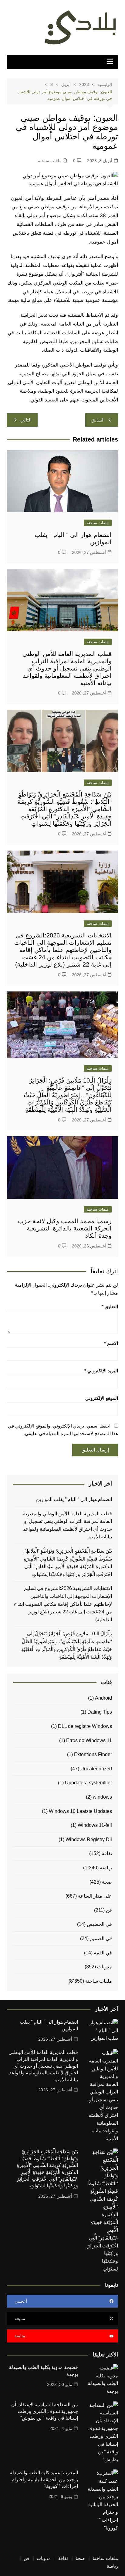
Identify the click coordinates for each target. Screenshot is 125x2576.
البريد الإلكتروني (101, 1371)
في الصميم (101, 1938)
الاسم (111, 1343)
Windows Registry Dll (89, 1839)
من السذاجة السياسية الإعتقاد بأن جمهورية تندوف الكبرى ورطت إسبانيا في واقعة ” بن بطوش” (45, 2411)
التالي (26, 420)
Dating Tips (100, 1712)
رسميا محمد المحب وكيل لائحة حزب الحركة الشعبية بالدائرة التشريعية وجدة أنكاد (65, 1228)
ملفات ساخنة (50, 161)
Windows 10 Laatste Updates (80, 1811)
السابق (98, 420)
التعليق (110, 1307)
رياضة (106, 1868)
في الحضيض (99, 1924)
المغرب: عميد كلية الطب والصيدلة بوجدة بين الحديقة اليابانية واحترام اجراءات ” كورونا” (44, 2479)
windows (102, 1797)
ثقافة (107, 1853)
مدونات (105, 1967)
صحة (107, 1882)
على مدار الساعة (95, 1896)
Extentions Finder (93, 1754)
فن (109, 1910)
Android (103, 1698)
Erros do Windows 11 (89, 1740)
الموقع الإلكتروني (102, 1398)
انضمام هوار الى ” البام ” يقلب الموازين (74, 1499)
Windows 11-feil (95, 1825)
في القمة (103, 1953)
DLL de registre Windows (85, 1726)
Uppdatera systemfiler (88, 1783)
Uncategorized (96, 1769)
